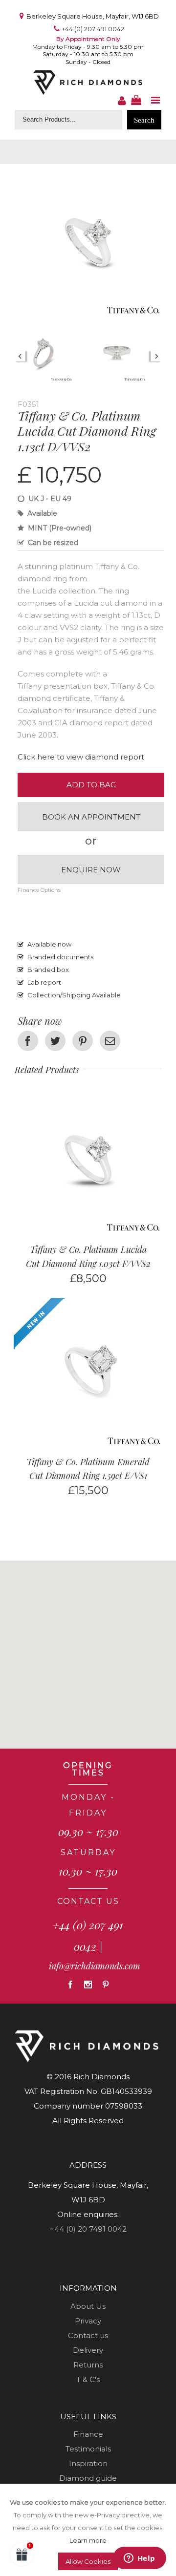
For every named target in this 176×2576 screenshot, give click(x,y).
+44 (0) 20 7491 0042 (88, 2229)
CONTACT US (88, 1901)
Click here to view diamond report (81, 757)
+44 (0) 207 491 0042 (93, 29)
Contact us (88, 2335)
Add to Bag (91, 785)
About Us (88, 2306)
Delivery (88, 2350)
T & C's (88, 2379)
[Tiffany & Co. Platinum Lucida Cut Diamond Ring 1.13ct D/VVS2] (88, 176)
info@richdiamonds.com (95, 1966)
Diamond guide (88, 2478)
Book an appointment (91, 817)
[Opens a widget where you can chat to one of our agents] (139, 2559)
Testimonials (88, 2449)
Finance (88, 2434)
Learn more (88, 2540)
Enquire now (91, 870)
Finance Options (39, 890)
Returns (88, 2365)
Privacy (88, 2321)
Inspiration (88, 2463)
